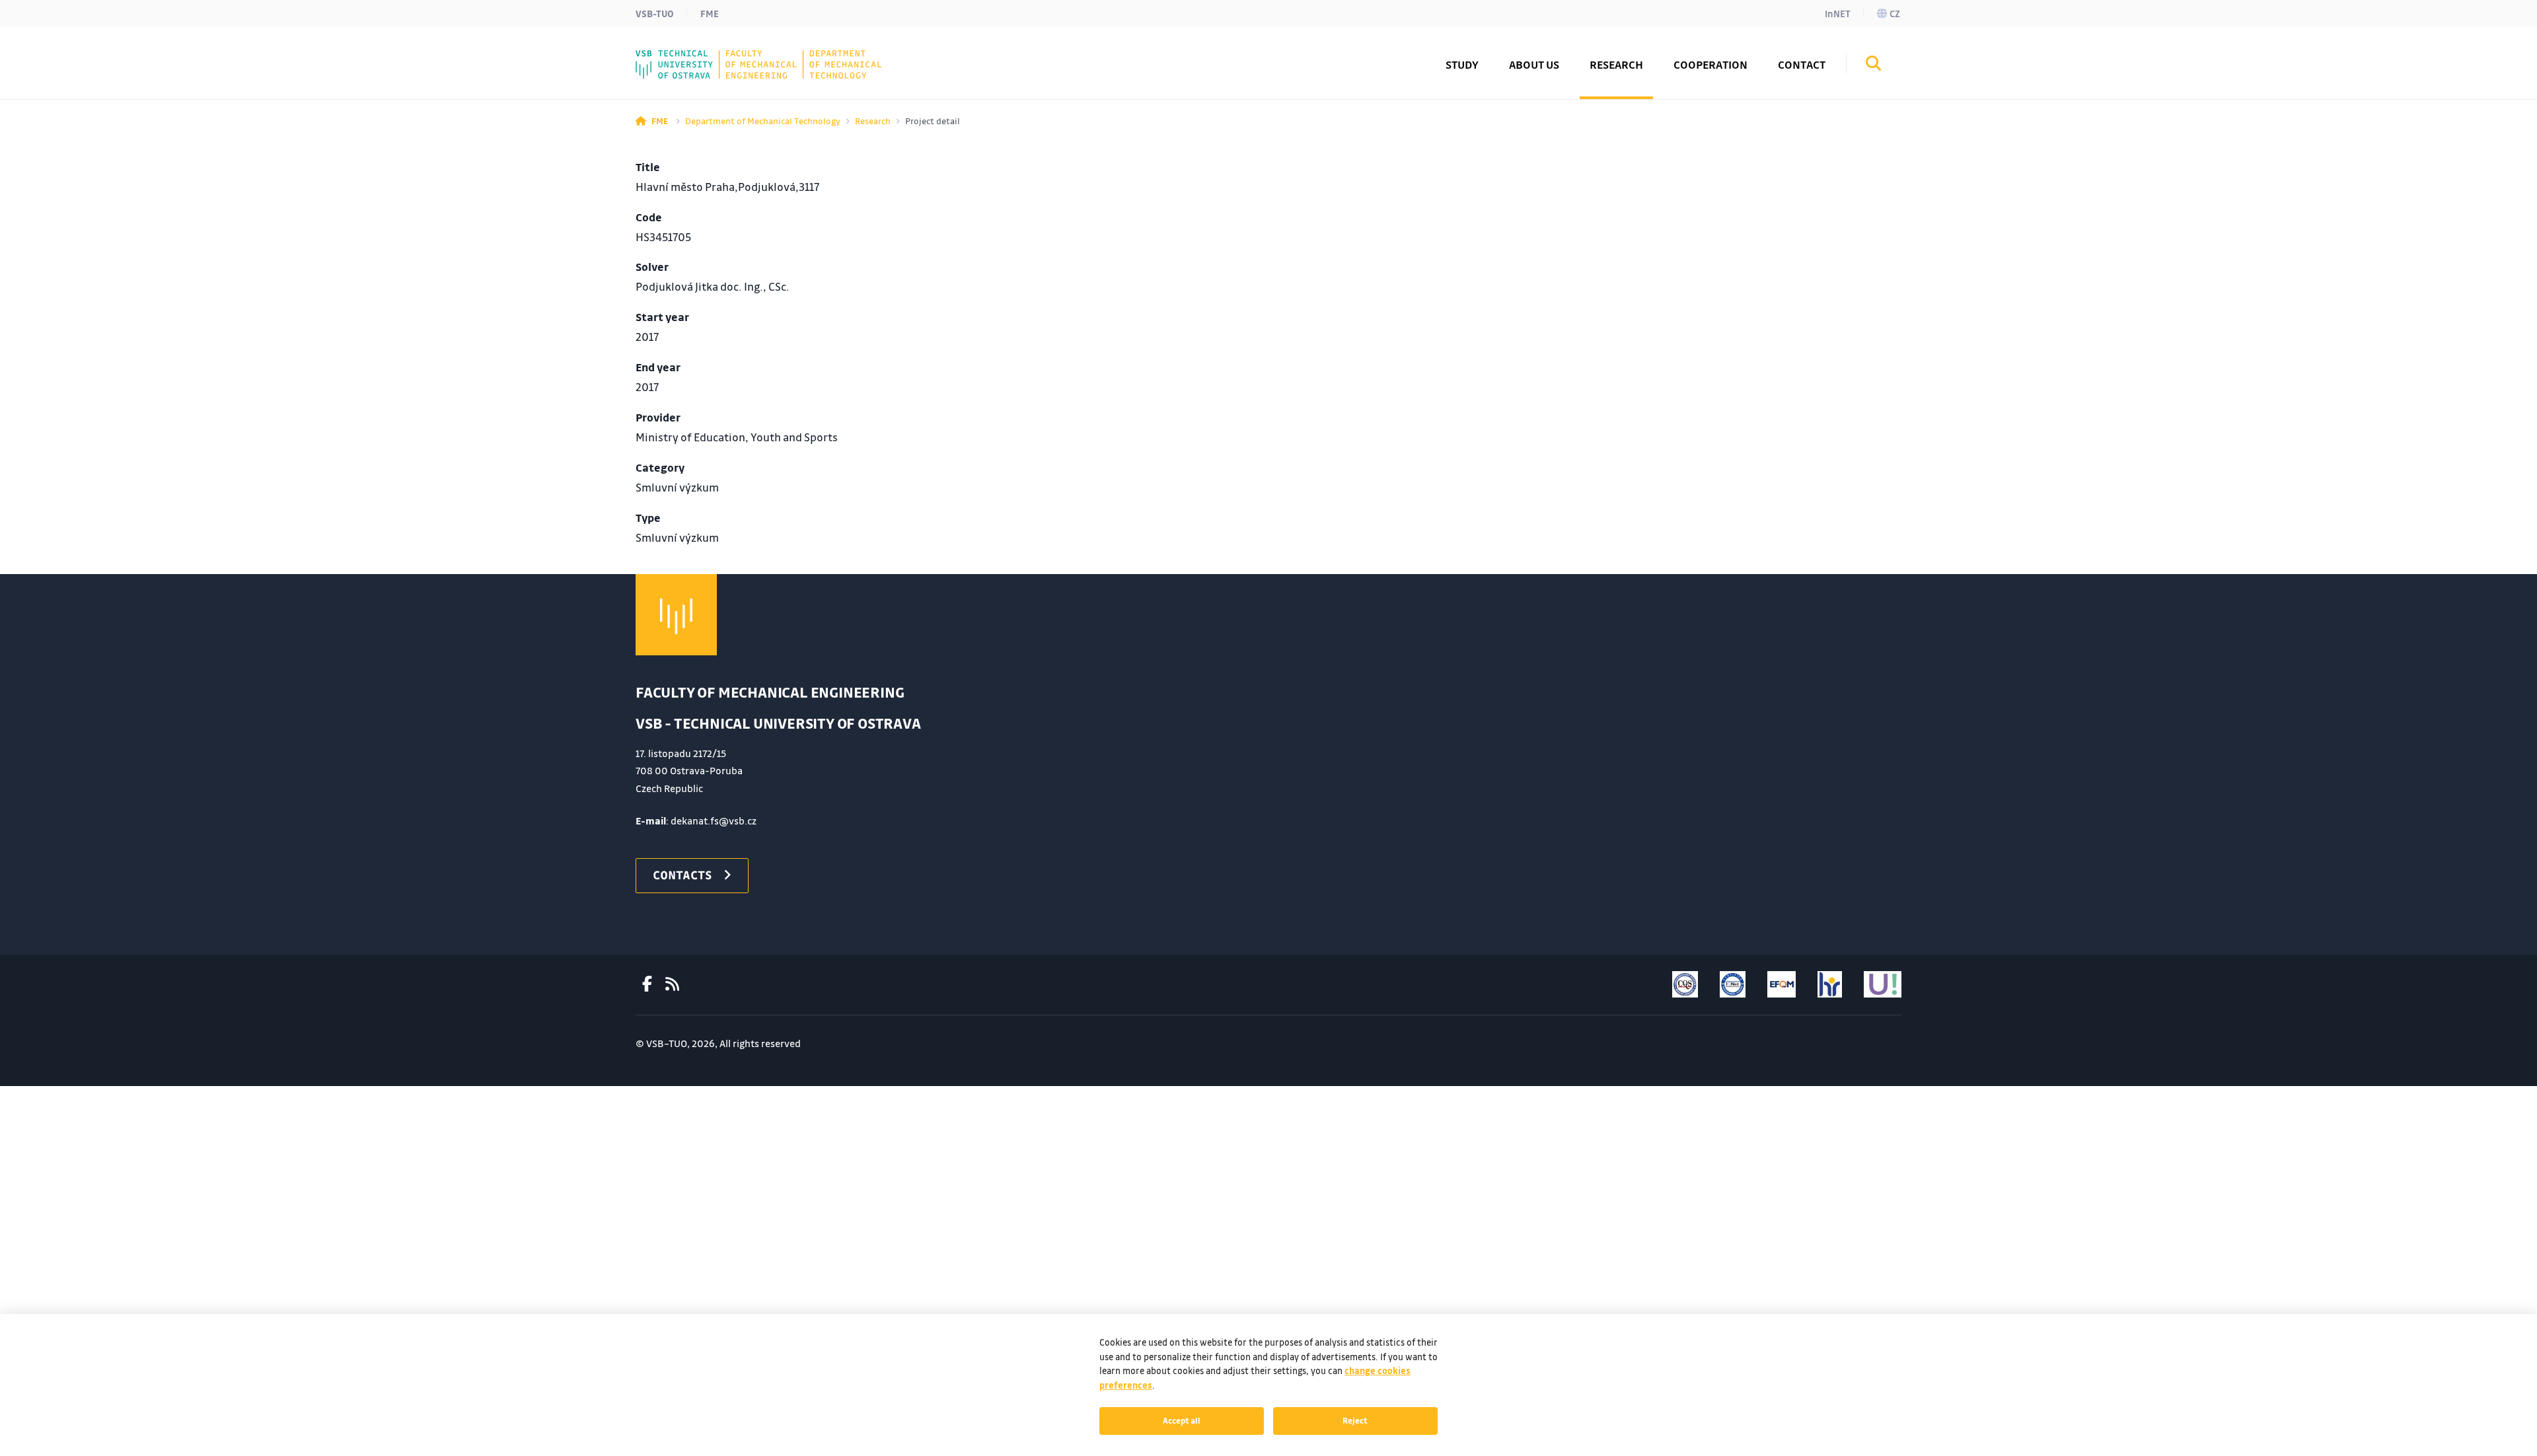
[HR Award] (1830, 984)
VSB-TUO (655, 13)
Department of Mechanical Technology (763, 121)
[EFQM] (1782, 984)
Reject (1355, 1420)
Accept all (1182, 1420)
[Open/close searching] (1874, 65)
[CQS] (1685, 984)
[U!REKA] (1883, 984)
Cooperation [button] (1710, 64)
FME (710, 13)
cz (1895, 13)
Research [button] (1616, 64)
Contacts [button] (682, 875)
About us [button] (1534, 64)
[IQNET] (1733, 984)
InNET (1838, 13)
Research (873, 121)
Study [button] (1462, 64)
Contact (1802, 64)
